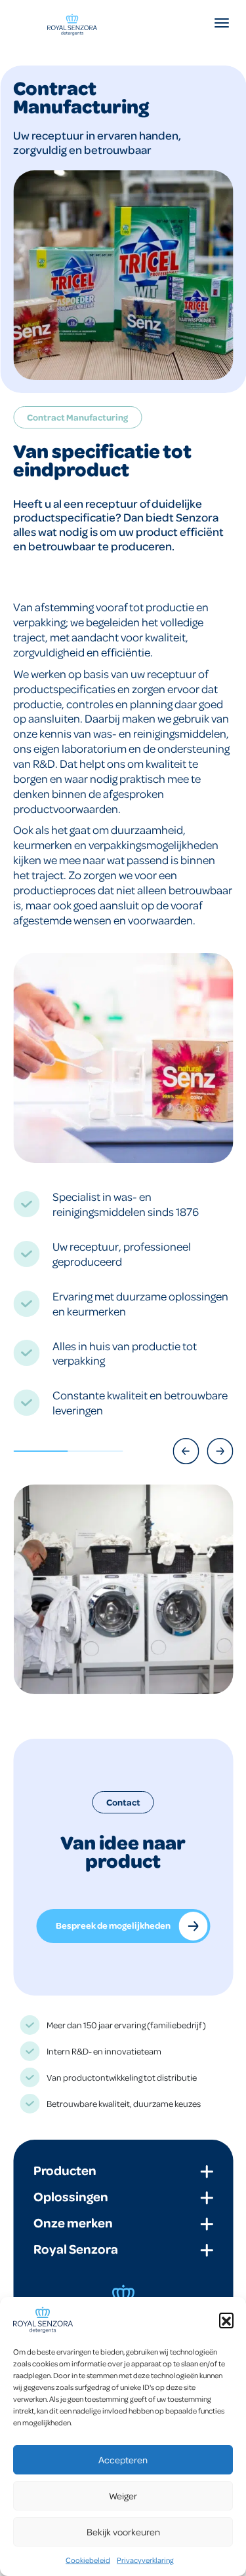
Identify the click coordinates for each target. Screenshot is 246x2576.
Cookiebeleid (88, 2560)
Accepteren (123, 2459)
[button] (226, 2320)
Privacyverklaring (145, 2560)
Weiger (123, 2495)
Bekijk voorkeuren (123, 2531)
